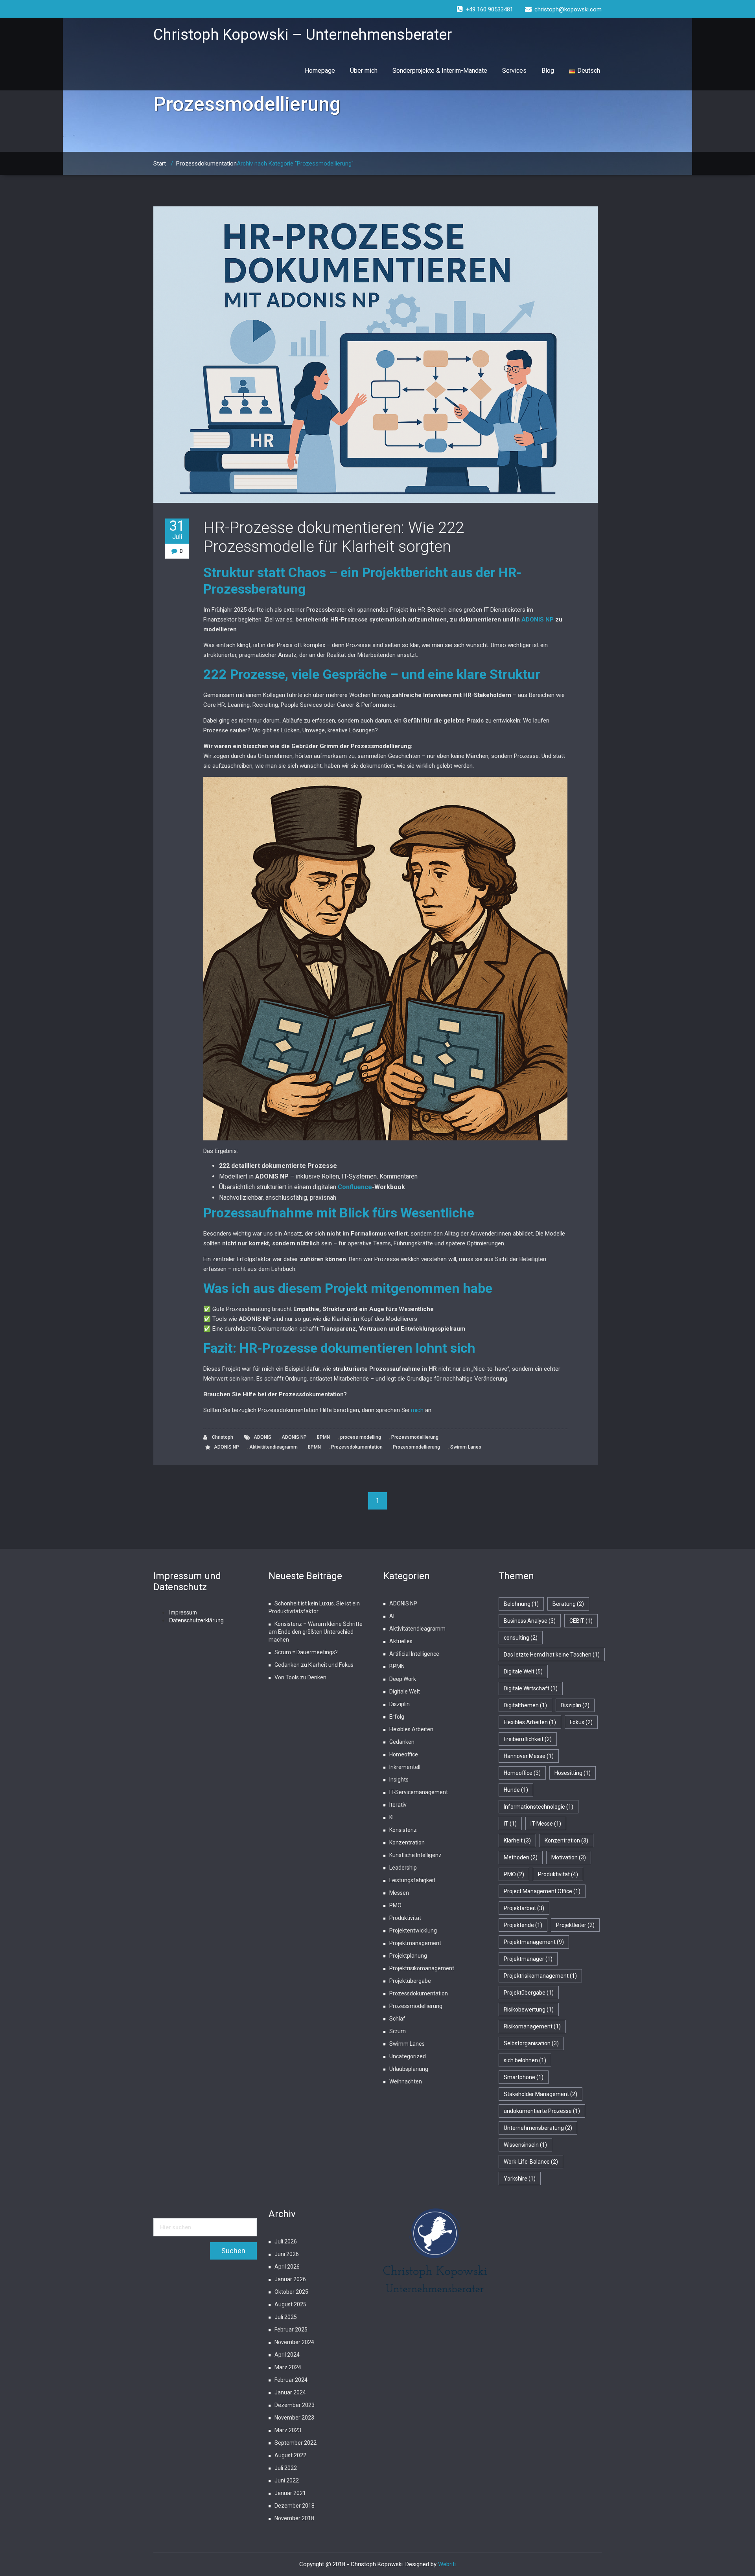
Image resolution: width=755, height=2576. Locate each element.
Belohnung (521, 1604)
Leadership (403, 1868)
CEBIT (581, 1621)
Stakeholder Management (540, 2094)
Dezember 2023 (295, 2405)
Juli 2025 (286, 2317)
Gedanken (402, 1742)
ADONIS (262, 1437)
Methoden (521, 1857)
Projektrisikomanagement (422, 1968)
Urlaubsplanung (409, 2069)
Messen (399, 1893)
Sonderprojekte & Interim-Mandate (440, 71)
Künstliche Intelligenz (415, 1855)
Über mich (364, 71)
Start (160, 164)
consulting (521, 1638)
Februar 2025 (291, 2330)
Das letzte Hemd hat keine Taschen (552, 1655)
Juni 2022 (287, 2480)
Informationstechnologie (539, 1807)
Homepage (320, 71)
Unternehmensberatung (538, 2128)
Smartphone (524, 2077)
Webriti (447, 2564)
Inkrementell (405, 1767)
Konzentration (407, 1842)
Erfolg (397, 1717)
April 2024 (287, 2355)
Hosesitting (573, 1773)
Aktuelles (401, 1641)
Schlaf (397, 2019)
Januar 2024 (290, 2392)
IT (510, 1824)
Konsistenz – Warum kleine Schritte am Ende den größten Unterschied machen (316, 1632)
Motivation (569, 1857)
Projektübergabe (410, 1981)
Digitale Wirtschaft (531, 1688)
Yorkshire (520, 2179)
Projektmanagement (415, 1943)
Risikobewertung (529, 2010)
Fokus (581, 1722)
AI (392, 1616)
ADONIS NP (538, 620)
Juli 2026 (286, 2241)
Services (514, 71)
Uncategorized (408, 2056)
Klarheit (517, 1841)
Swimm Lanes (466, 1447)
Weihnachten (406, 2081)
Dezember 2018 (295, 2506)
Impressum (183, 1612)
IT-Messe (546, 1824)
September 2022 (296, 2443)
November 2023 (294, 2418)
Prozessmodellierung (415, 1437)
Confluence (355, 1187)
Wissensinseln (525, 2145)
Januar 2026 (290, 2279)
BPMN (323, 1437)
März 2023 (288, 2430)
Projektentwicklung (413, 1931)
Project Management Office (542, 1891)
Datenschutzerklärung (196, 1620)
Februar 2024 (291, 2380)
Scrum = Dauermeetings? (306, 1652)
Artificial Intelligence (414, 1654)
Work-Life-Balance (531, 2162)
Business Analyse (530, 1621)
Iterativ (398, 1805)
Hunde (516, 1790)
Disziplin (400, 1704)
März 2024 (288, 2367)
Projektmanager (528, 1959)
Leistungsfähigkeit (412, 1880)
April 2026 (287, 2267)
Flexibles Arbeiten (411, 1729)
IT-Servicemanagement (419, 1792)
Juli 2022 (286, 2468)
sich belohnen (525, 2060)
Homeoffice (404, 1754)
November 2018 (294, 2518)
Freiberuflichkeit (528, 1739)
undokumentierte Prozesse (542, 2111)
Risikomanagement (532, 2026)
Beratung (568, 1604)
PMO (395, 1905)
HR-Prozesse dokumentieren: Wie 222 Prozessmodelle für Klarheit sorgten (334, 537)
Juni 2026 (287, 2254)
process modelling (361, 1437)
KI (391, 1817)
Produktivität (405, 1918)
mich (417, 1410)
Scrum (398, 2031)
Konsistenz (403, 1830)
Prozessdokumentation (206, 164)
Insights (399, 1780)
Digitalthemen (525, 1705)
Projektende (523, 1925)
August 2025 (290, 2304)
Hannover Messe (529, 1756)
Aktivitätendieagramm (273, 1447)
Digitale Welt (405, 1692)
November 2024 (294, 2342)
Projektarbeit (524, 1908)
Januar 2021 (290, 2493)
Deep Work (403, 1679)
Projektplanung (408, 1956)
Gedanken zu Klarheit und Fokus (314, 1665)
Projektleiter (575, 1925)
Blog (548, 71)
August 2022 (290, 2455)
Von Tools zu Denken (300, 1677)
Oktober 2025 (291, 2292)
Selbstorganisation (531, 2043)
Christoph (222, 1437)
